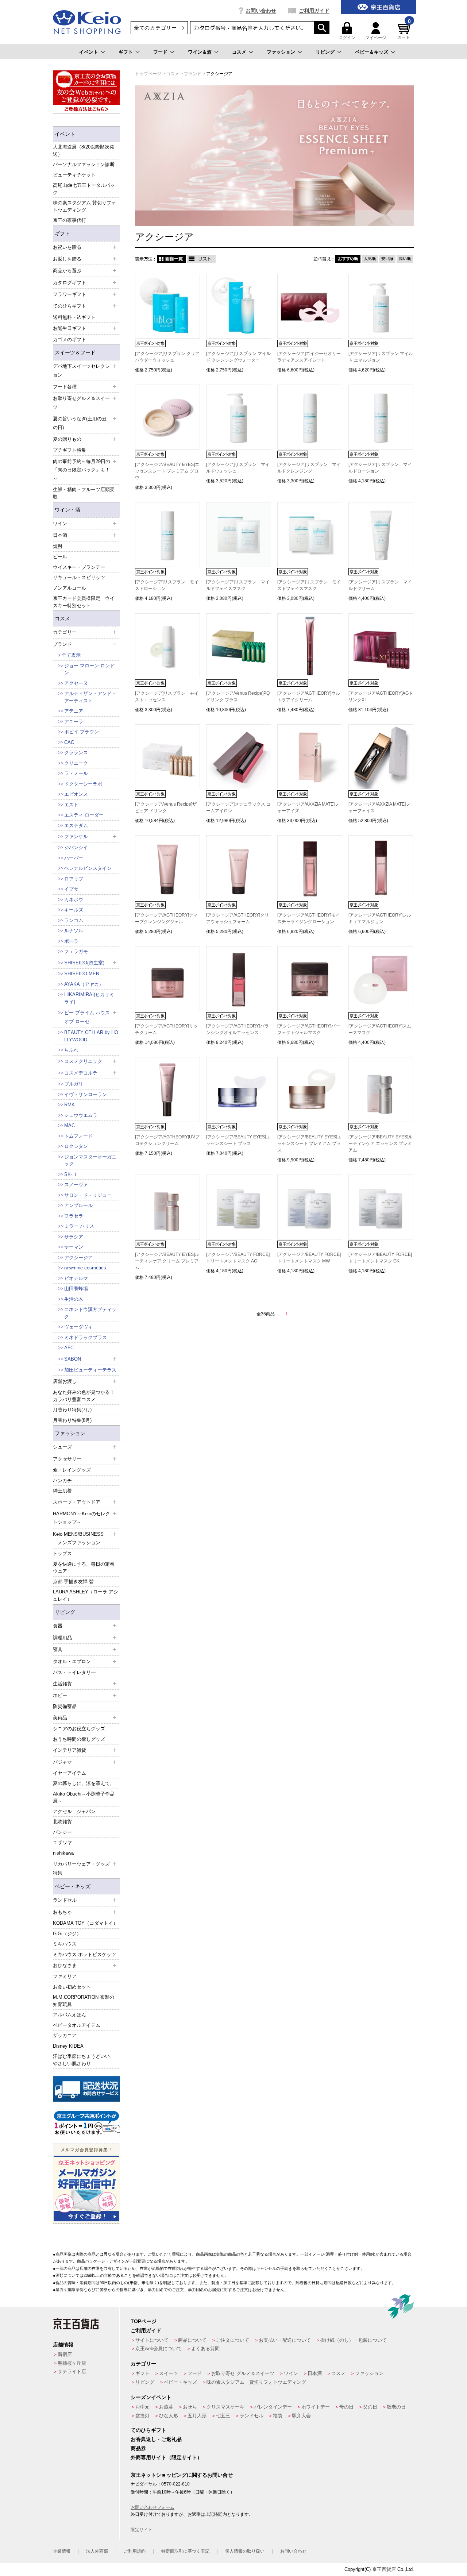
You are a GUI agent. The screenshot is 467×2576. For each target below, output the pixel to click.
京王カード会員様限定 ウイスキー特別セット (84, 602)
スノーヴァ (76, 1185)
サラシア (74, 1237)
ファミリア (65, 1976)
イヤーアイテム (70, 1773)
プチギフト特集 (70, 450)
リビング (325, 52)
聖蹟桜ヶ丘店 (72, 2363)
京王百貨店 (384, 2569)
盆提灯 (142, 2416)
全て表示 (71, 655)
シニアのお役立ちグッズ (79, 1729)
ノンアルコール (70, 588)
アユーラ (74, 722)
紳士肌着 (62, 1491)
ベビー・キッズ (73, 1886)
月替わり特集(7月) (72, 1410)
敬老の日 (396, 2407)
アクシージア (78, 1258)
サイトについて (152, 2340)
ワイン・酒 (67, 510)
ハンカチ (62, 1480)
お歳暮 (166, 2407)
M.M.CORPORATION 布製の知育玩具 (84, 2001)
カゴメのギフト (70, 340)
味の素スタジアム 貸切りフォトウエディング (84, 206)
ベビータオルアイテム (77, 2025)
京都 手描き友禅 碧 (73, 1582)
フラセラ (74, 1216)
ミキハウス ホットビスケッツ (84, 1954)
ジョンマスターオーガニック (90, 1160)
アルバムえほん (70, 2015)
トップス (62, 1553)
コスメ (239, 52)
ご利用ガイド (314, 11)
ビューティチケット (74, 175)
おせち (190, 2407)
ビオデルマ (76, 1278)
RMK (70, 1105)
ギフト (126, 52)
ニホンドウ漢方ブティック (90, 1313)
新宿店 (65, 2354)
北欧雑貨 (62, 1822)
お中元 (142, 2407)
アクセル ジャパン (74, 1811)
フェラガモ (76, 951)
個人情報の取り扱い (245, 2551)
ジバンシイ (76, 847)
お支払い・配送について (285, 2340)
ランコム (74, 920)
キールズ (74, 910)
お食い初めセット (72, 1987)
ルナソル (74, 931)
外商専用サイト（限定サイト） (166, 2457)
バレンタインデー (273, 2407)
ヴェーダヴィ (78, 1327)
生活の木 (74, 1299)
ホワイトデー (316, 2407)
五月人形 (197, 2416)
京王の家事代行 (70, 220)
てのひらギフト (148, 2430)
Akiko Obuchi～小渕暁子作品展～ (84, 1798)
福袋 (278, 2416)
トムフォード (78, 1136)
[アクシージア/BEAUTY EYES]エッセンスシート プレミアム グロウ (167, 471)
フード (160, 52)
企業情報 (62, 2551)
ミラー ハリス (79, 1226)
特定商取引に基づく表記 (185, 2551)
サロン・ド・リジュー (88, 1195)
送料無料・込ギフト (74, 317)
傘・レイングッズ (72, 1470)
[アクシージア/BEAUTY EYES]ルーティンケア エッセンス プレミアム (381, 1144)
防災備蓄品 (65, 1706)
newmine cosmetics (85, 1268)
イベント (89, 52)
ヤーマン (74, 1247)
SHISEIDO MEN (82, 974)
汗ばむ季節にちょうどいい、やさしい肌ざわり (84, 2060)
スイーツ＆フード (75, 352)
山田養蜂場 (76, 1289)
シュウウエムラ (81, 1115)
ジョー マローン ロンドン (89, 669)
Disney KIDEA (68, 2046)
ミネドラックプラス (86, 1337)
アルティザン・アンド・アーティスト (90, 697)
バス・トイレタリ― (74, 1672)
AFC (69, 1348)
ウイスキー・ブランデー (79, 567)
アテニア (74, 711)
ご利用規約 (135, 2551)
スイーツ (169, 2373)
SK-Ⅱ (71, 1174)
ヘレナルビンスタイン (88, 868)
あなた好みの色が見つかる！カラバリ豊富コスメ (84, 1396)
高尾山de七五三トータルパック (84, 189)
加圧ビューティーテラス (90, 1370)
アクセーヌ (76, 683)
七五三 (223, 2416)
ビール (60, 557)
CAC (69, 742)
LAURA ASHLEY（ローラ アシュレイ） (86, 1595)
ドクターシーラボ (83, 784)
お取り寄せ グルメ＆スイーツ (243, 2373)
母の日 (346, 2407)
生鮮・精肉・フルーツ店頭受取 (84, 493)
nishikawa (63, 1853)
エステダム (76, 826)
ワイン (291, 2373)
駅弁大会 (301, 2416)
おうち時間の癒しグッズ (79, 1739)
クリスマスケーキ (225, 2407)
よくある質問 (205, 2349)
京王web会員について (159, 2349)
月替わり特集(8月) (72, 1420)
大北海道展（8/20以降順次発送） (84, 151)
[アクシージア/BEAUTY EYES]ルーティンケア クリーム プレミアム (167, 1261)
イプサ (71, 889)
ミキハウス (65, 1944)
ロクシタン (76, 1146)
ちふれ (71, 1050)
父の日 (370, 2407)
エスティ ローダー (84, 815)
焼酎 (58, 546)
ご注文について (233, 2340)
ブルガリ (74, 1084)
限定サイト (142, 2530)
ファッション (281, 52)
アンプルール (78, 1205)
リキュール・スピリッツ (79, 577)
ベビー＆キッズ (372, 52)
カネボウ (74, 900)
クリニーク (76, 763)
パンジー (62, 1832)
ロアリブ (74, 879)
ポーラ (71, 941)
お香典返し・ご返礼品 (156, 2439)
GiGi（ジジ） (67, 1934)
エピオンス (76, 794)
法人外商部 (97, 2551)
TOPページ (144, 2321)
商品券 (138, 2448)
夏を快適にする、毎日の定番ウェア (84, 1568)
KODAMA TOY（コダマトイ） (85, 1923)
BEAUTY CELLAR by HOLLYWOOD (91, 1036)
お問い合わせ (261, 11)
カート (404, 31)
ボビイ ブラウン (82, 732)
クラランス (76, 753)
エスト (71, 805)
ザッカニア (65, 2035)
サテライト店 (72, 2371)
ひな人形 (169, 2416)
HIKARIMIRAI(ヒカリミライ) (89, 998)
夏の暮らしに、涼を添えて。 (84, 1783)
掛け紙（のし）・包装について (354, 2340)
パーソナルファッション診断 (84, 164)
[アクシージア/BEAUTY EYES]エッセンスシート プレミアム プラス (309, 1144)
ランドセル (252, 2416)
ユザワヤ (62, 1842)
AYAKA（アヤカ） (84, 984)
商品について (192, 2340)
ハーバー (74, 858)
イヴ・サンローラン (86, 1094)
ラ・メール (76, 773)
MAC (70, 1125)
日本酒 (315, 2373)
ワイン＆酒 (200, 52)
